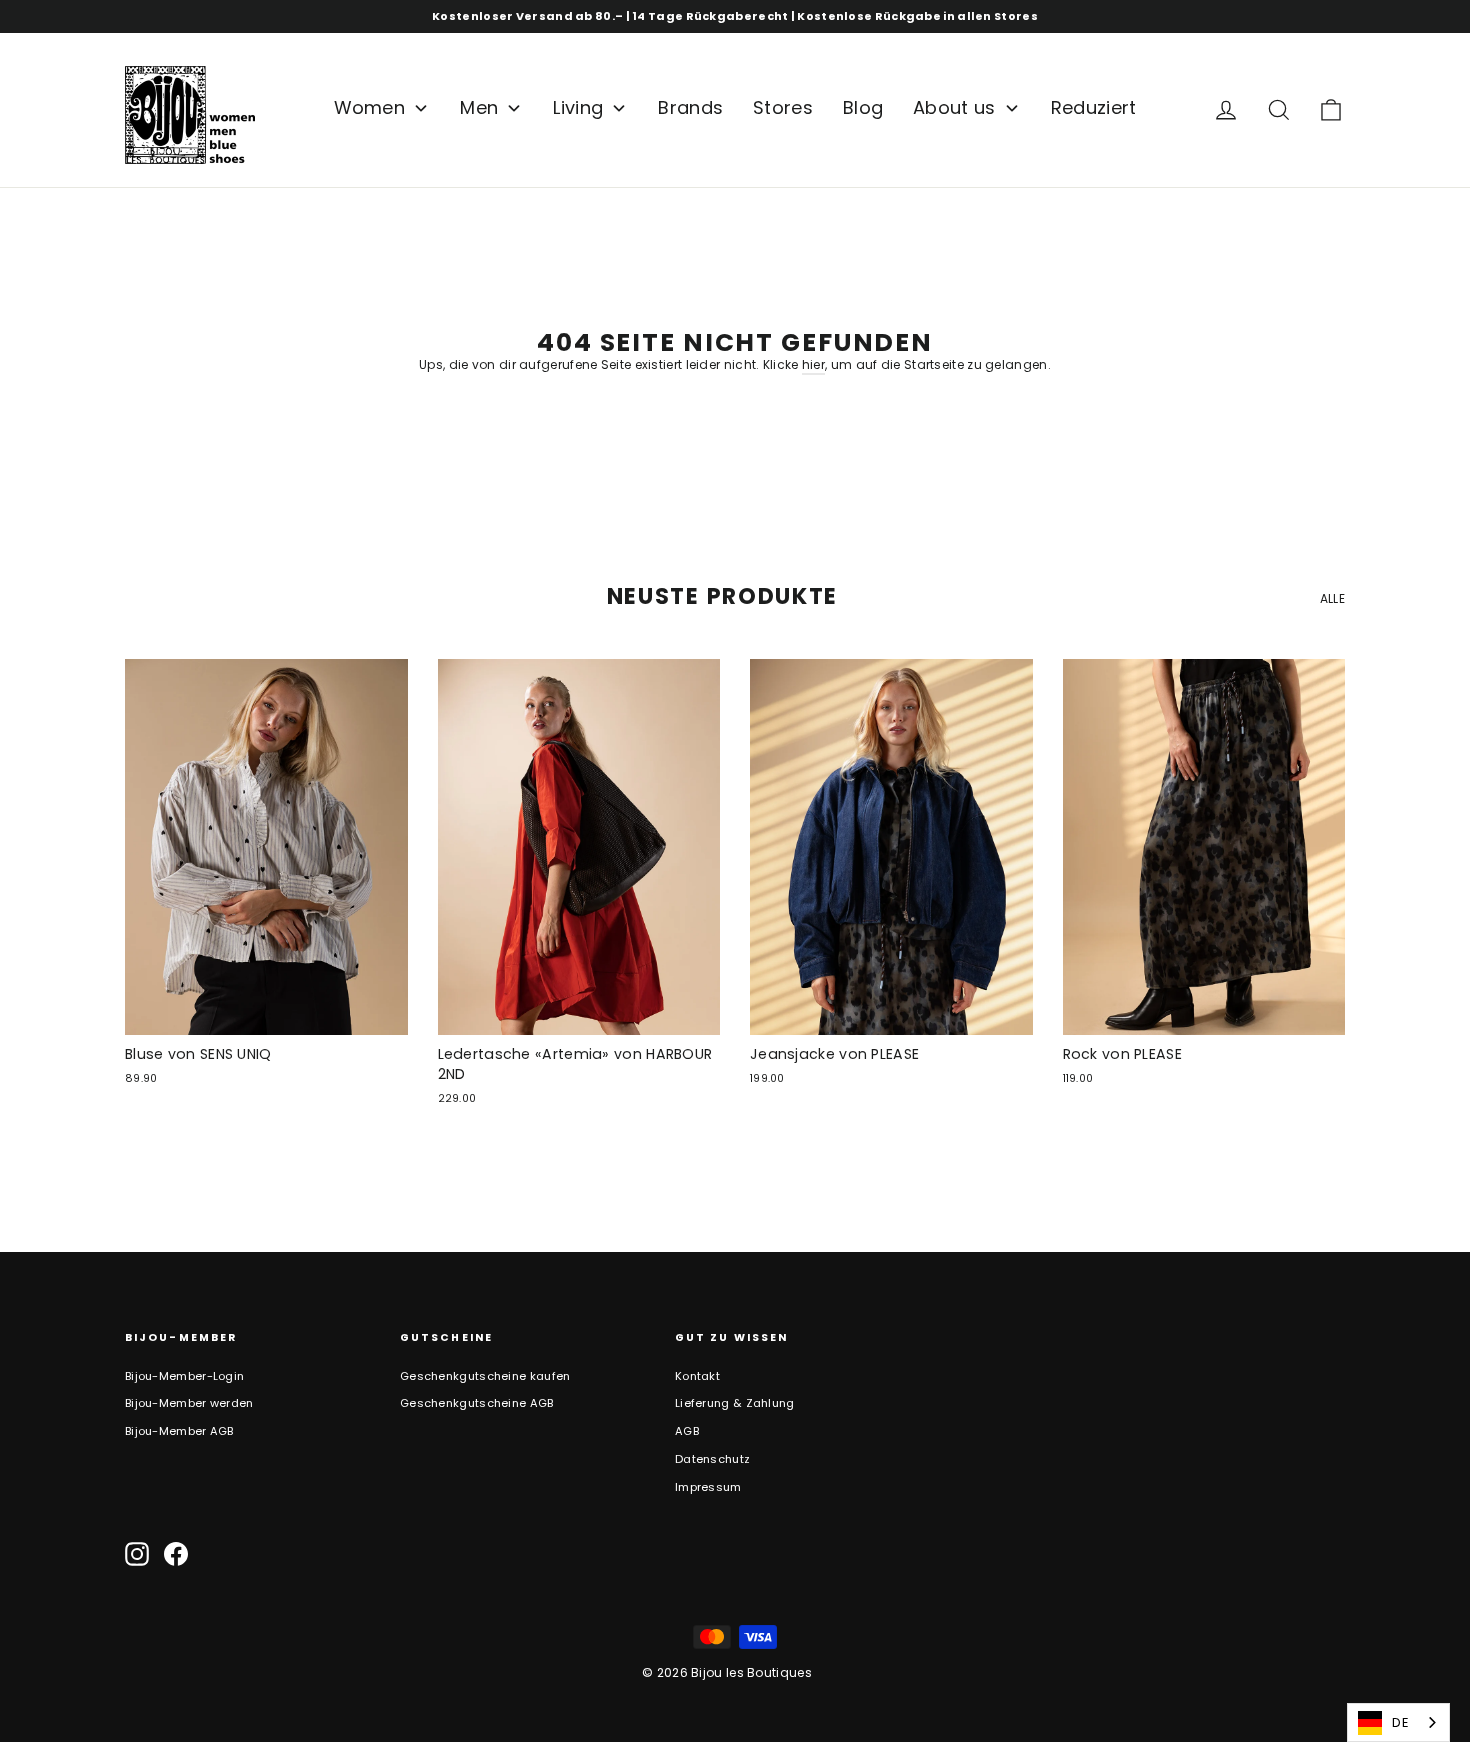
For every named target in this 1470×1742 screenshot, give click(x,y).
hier (813, 364)
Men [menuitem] (479, 107)
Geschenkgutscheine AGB (477, 1403)
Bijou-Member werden (189, 1403)
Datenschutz (712, 1459)
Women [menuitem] (370, 107)
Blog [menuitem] (863, 107)
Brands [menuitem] (690, 107)
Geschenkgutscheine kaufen (485, 1376)
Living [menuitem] (578, 107)
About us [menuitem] (954, 107)
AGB (687, 1431)
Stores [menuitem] (783, 107)
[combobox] (1398, 1722)
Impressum (708, 1487)
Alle (1332, 598)
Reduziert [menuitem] (1094, 107)
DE (1400, 1722)
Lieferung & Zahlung (735, 1403)
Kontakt (697, 1376)
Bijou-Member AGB (179, 1431)
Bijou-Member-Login (184, 1376)
